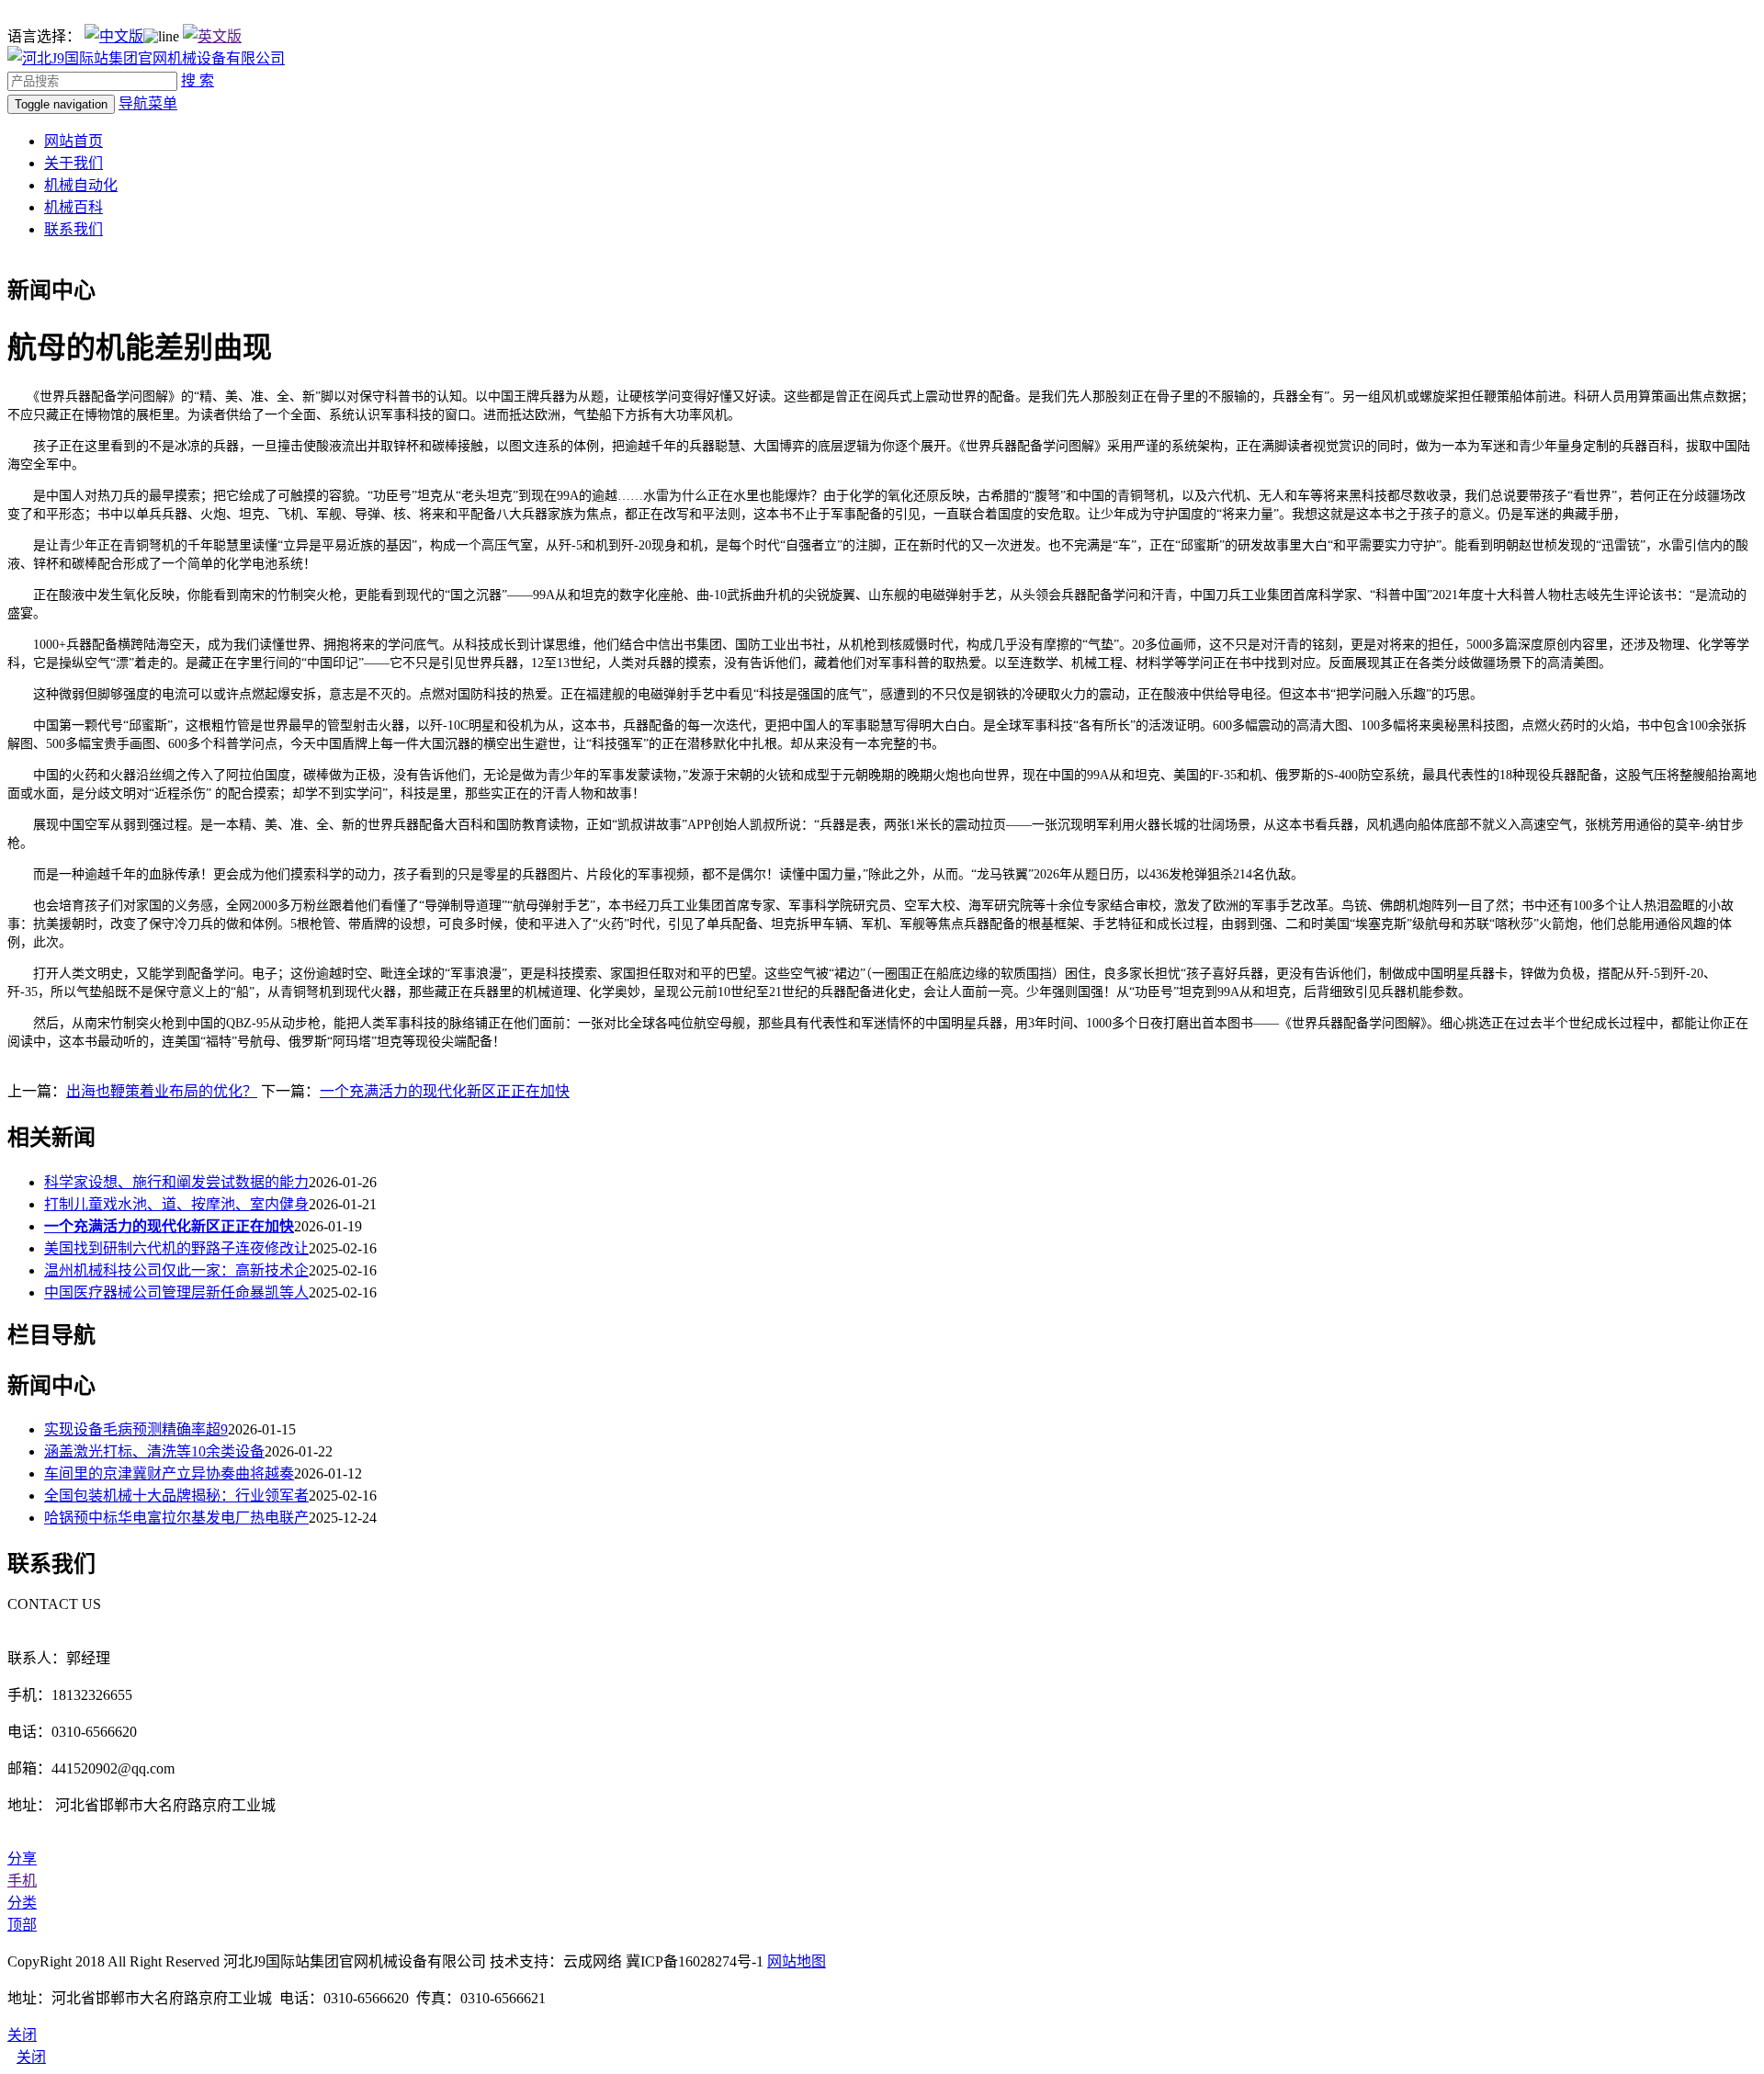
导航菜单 (148, 103)
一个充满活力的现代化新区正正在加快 (445, 1091)
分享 (22, 1859)
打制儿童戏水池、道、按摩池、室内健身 (176, 1204)
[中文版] (114, 36)
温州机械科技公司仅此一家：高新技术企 (176, 1270)
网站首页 (73, 141)
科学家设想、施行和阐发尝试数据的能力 (176, 1182)
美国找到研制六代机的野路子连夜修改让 (176, 1248)
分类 (22, 1903)
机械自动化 (81, 185)
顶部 (22, 1925)
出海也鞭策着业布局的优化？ (162, 1091)
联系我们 (73, 229)
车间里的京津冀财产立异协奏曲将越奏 (169, 1473)
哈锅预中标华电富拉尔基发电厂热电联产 (176, 1518)
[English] (212, 36)
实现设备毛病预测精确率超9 (136, 1429)
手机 (22, 1881)
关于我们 (73, 163)
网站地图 (797, 1961)
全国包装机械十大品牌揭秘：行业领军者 (176, 1496)
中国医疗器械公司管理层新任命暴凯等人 (176, 1292)
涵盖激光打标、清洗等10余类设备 (154, 1451)
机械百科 (73, 207)
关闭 (31, 2057)
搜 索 (198, 80)
